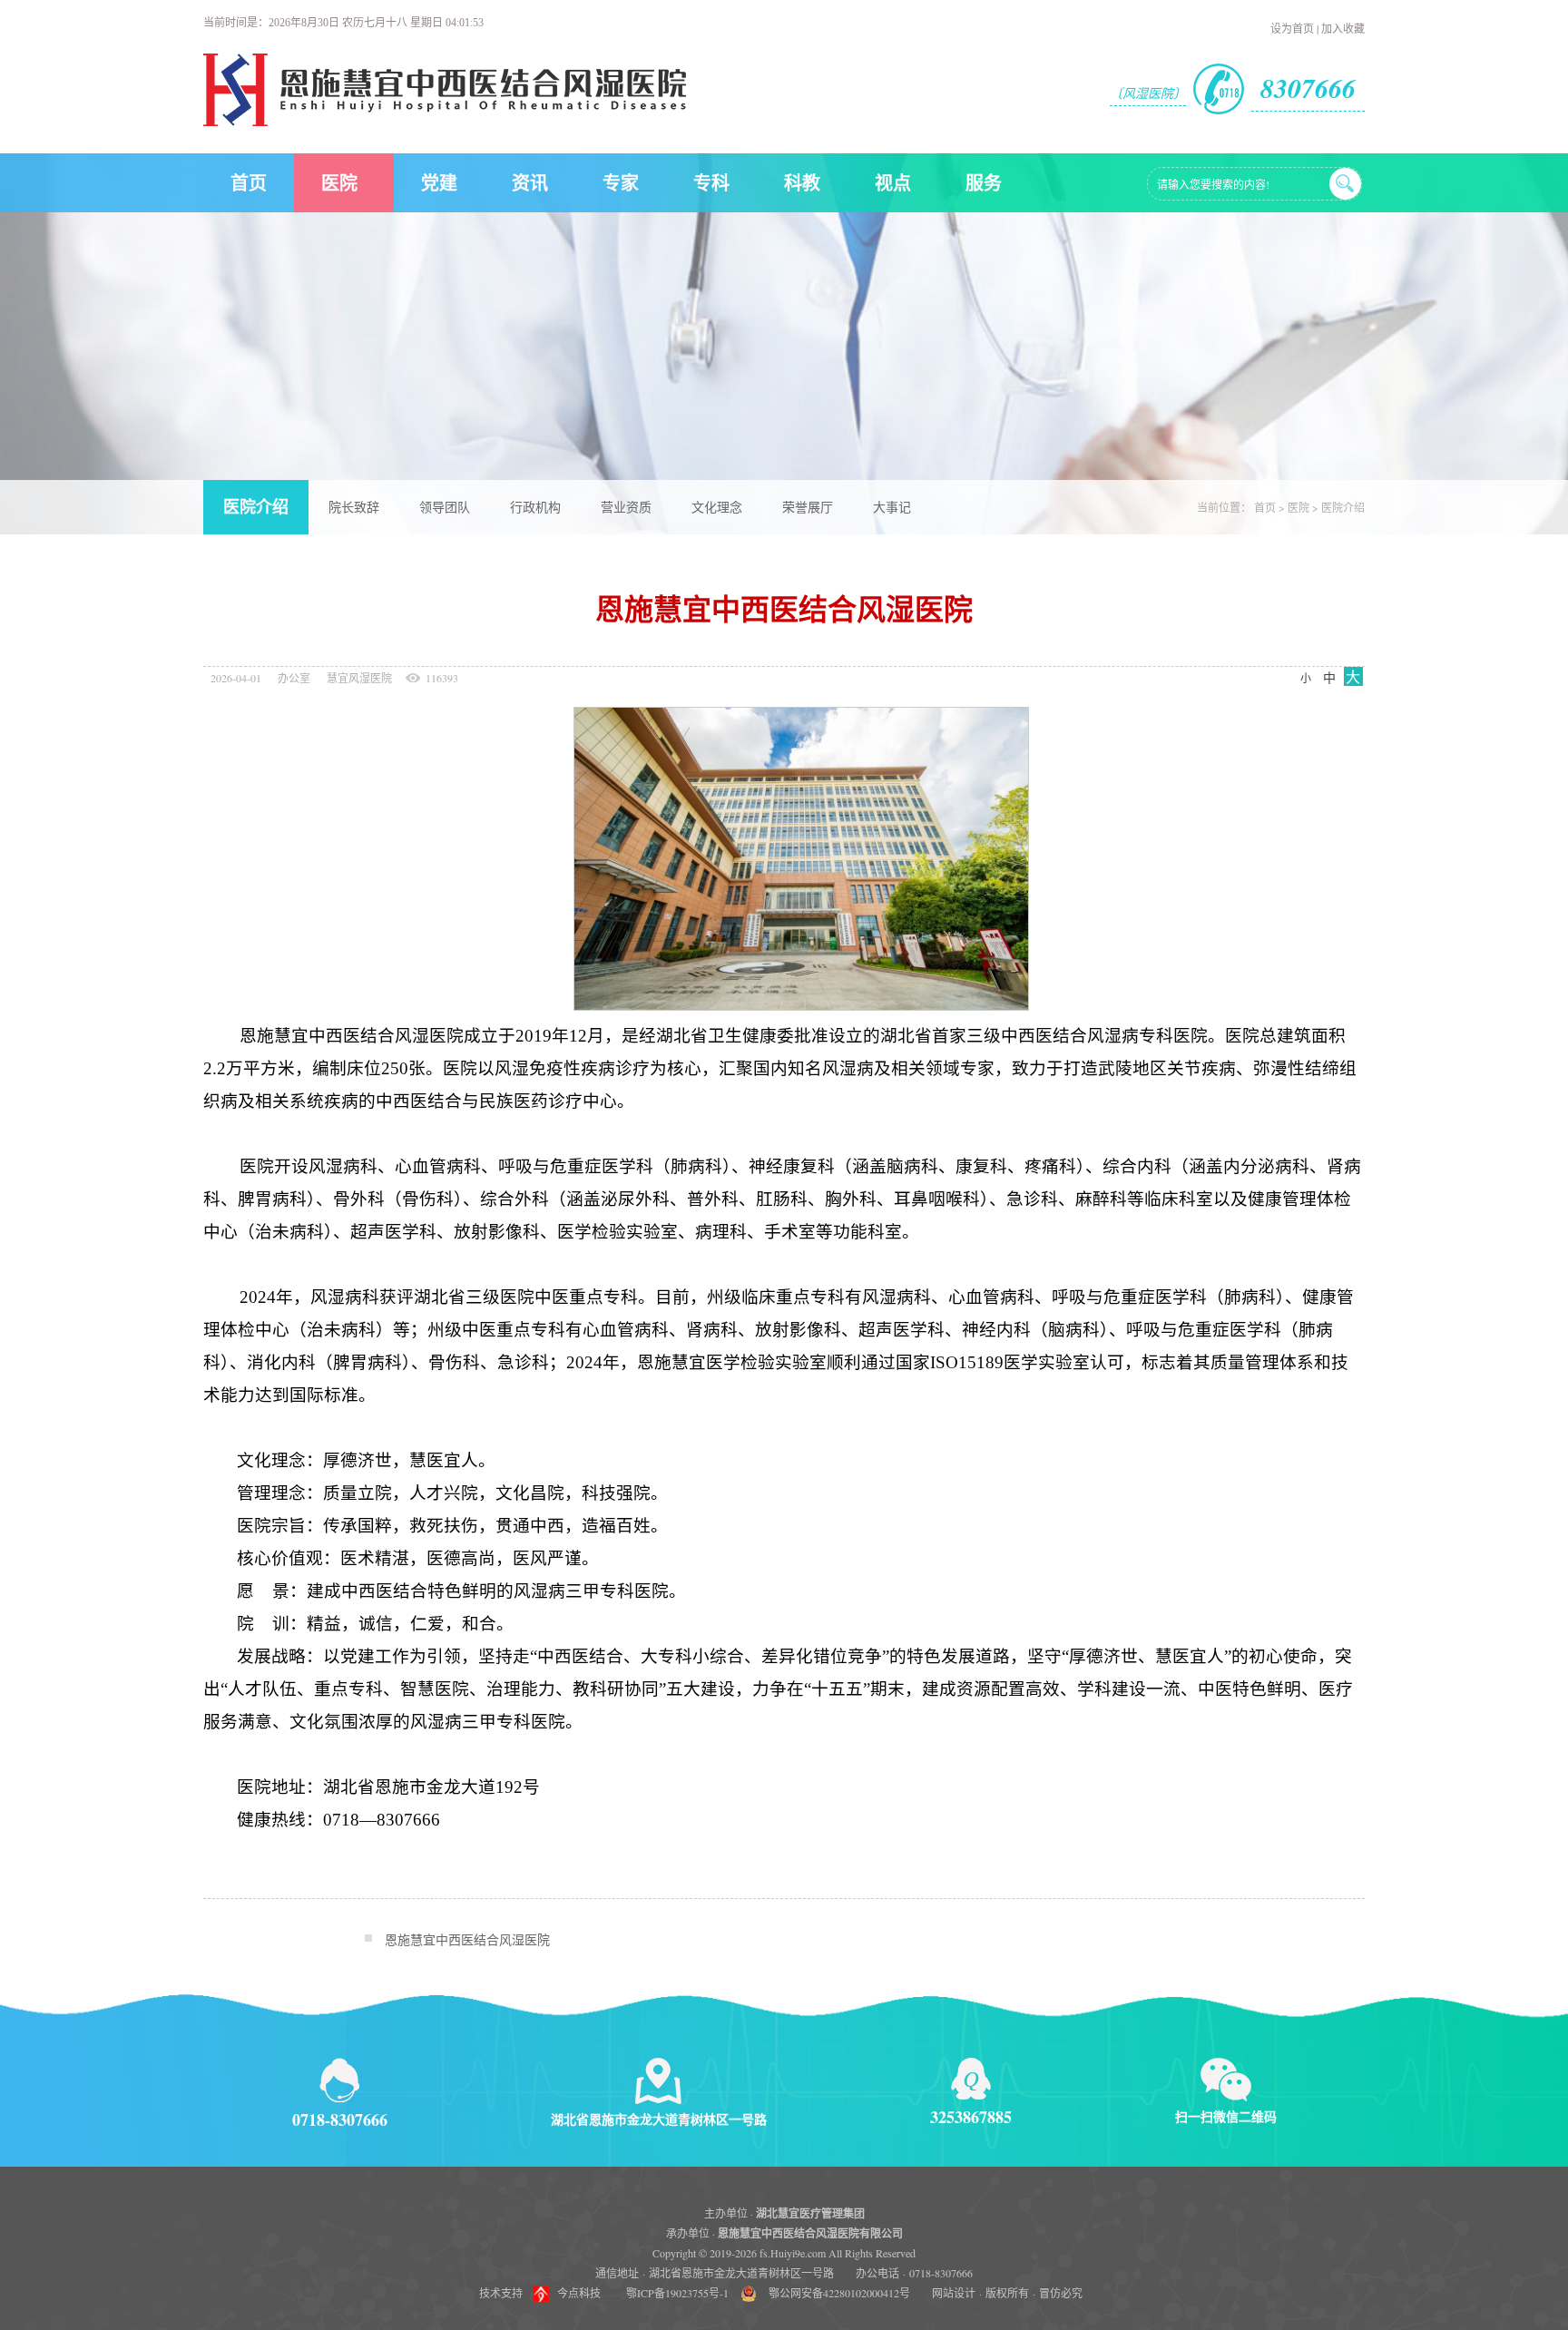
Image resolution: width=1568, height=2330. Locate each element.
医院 (339, 183)
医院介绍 (256, 507)
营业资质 (626, 507)
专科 (711, 183)
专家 (621, 183)
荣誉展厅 (808, 507)
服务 (984, 183)
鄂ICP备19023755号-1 (677, 2293)
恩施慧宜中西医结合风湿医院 (467, 1939)
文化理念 (717, 507)
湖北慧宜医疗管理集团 (810, 2213)
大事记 (892, 507)
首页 (249, 183)
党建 (439, 183)
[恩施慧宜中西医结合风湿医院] (445, 122)
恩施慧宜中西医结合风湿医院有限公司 (810, 2233)
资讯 (530, 183)
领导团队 (445, 507)
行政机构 (535, 507)
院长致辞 (354, 507)
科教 (802, 183)
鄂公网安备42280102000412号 (839, 2293)
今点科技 (579, 2293)
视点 (893, 183)
